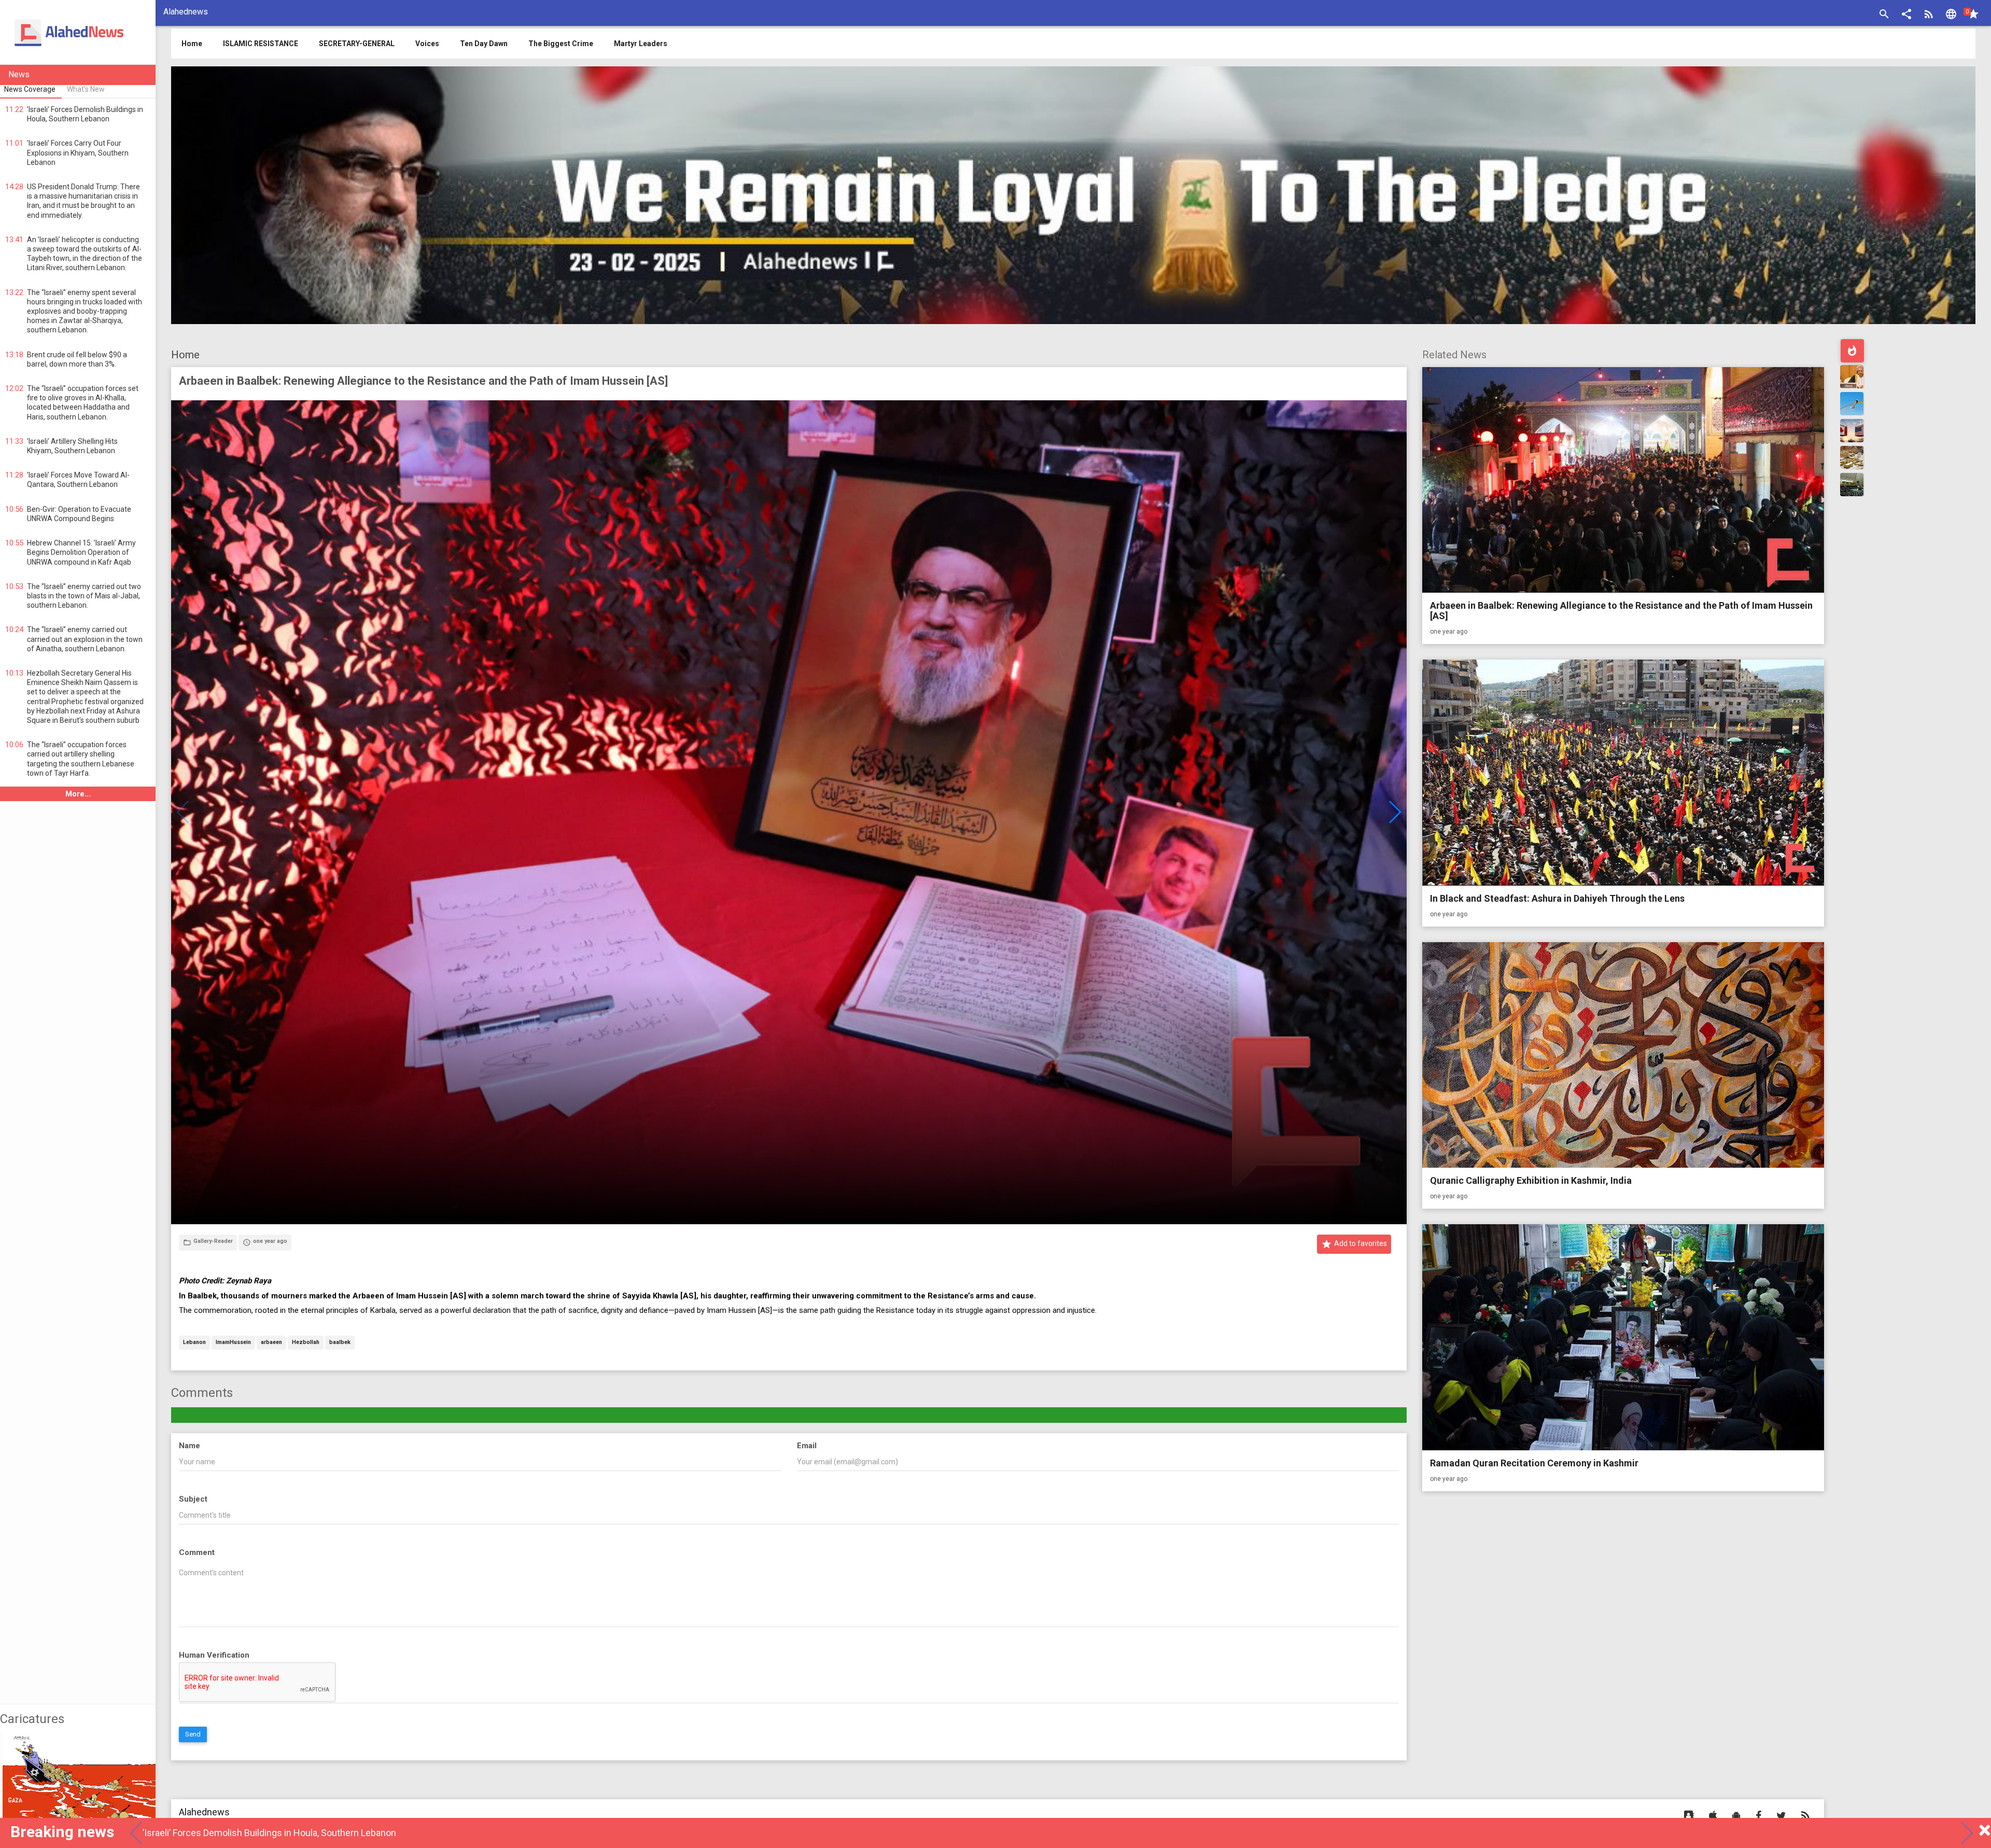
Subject (193, 1499)
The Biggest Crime (561, 44)
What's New (86, 89)
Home (185, 355)
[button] (1906, 15)
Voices (427, 44)
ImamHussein (233, 1343)
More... (78, 794)
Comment (197, 1552)
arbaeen (271, 1343)
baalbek (340, 1343)
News (19, 74)
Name (190, 1446)
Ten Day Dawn (484, 44)
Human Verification (214, 1655)
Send (193, 1734)
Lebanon (194, 1343)
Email (807, 1446)
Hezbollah (306, 1343)
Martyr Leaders (641, 44)
